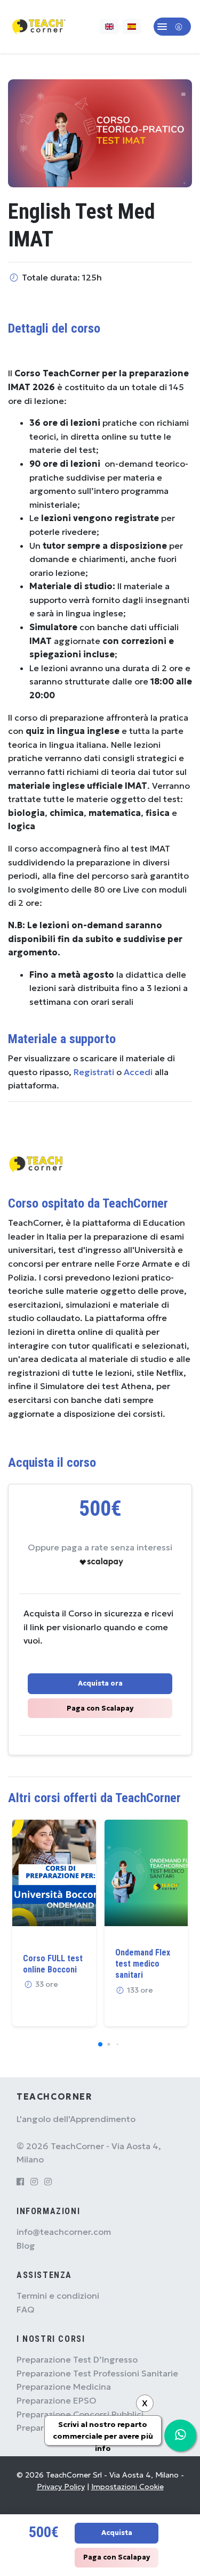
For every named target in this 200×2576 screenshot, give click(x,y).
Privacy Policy (61, 2487)
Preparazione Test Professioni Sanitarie (97, 2373)
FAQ (26, 2309)
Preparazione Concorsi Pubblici (80, 2414)
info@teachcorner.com (64, 2232)
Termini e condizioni (58, 2296)
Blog (26, 2245)
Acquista (117, 2533)
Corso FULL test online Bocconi (53, 1964)
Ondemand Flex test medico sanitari (143, 1964)
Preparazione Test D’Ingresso (77, 2359)
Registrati (94, 1072)
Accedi (138, 1072)
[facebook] (20, 2182)
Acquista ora (100, 1683)
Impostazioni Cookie (127, 2487)
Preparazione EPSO (57, 2400)
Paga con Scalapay (100, 1708)
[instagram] (34, 2182)
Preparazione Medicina (64, 2387)
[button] (172, 27)
